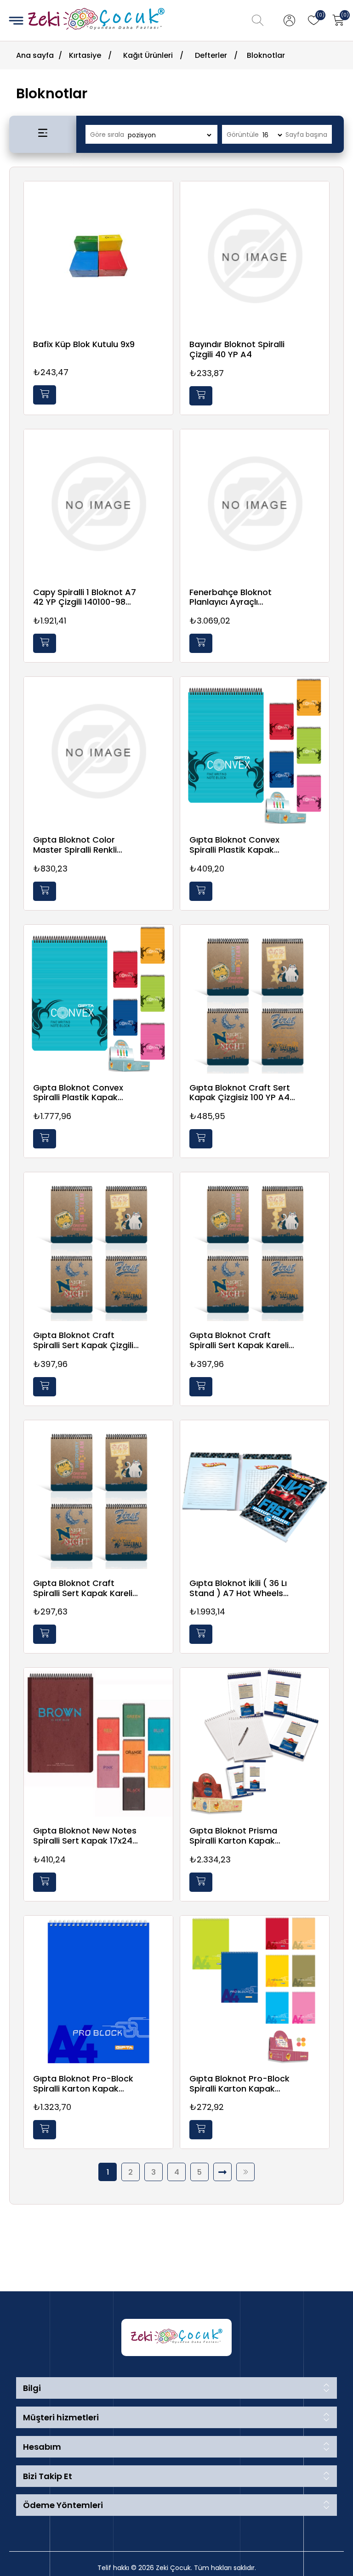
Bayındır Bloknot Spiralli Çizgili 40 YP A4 (237, 349)
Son (245, 2172)
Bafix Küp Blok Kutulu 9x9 (84, 344)
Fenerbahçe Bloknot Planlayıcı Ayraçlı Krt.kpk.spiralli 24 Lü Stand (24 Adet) (243, 597)
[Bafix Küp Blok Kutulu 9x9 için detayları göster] (98, 256)
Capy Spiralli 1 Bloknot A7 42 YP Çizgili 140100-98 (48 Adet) (85, 597)
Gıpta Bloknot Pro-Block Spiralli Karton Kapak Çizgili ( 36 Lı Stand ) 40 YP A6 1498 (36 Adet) (83, 2084)
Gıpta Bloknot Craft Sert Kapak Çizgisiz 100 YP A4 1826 (240, 1093)
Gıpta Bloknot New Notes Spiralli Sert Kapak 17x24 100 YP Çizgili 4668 (85, 1836)
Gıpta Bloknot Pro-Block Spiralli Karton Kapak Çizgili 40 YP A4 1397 (239, 2084)
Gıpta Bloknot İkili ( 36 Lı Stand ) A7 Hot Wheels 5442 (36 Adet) (238, 1588)
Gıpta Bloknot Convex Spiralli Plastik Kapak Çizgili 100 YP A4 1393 (234, 845)
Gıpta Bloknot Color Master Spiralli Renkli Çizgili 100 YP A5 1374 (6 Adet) (81, 845)
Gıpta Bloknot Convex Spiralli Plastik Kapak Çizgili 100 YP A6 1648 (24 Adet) (84, 1093)
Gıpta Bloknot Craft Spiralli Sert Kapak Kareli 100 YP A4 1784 (239, 1340)
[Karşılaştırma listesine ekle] (164, 218)
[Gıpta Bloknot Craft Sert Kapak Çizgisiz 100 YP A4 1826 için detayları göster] (255, 999)
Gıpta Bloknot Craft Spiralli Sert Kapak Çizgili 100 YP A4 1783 (83, 1340)
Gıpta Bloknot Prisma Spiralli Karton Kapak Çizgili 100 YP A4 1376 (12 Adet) (239, 1836)
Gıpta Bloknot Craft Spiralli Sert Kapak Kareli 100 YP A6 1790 (83, 1588)
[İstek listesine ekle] (164, 199)
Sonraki (222, 2172)
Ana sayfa (35, 55)
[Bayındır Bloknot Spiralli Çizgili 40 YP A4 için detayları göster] (255, 256)
